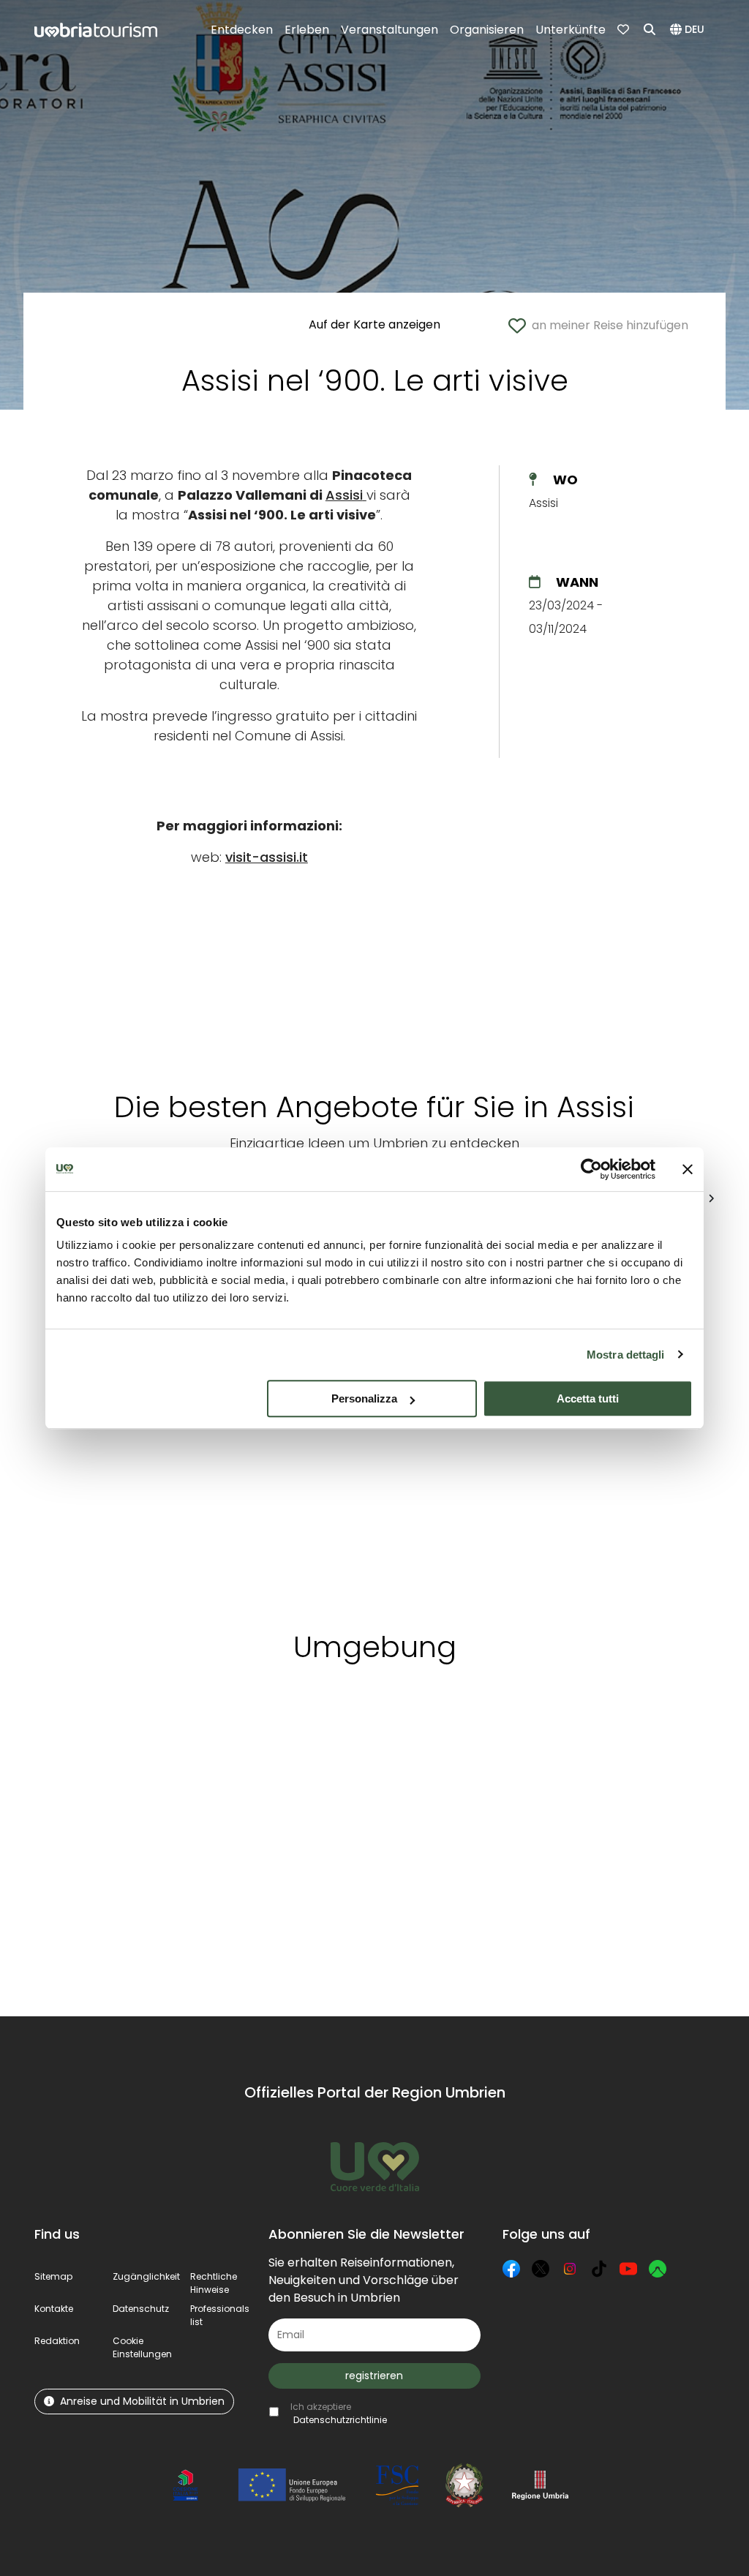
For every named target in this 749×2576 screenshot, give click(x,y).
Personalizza (364, 1398)
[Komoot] (658, 2269)
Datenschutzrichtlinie (340, 2420)
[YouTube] (628, 2269)
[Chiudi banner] (688, 1169)
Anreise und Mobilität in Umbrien (142, 2401)
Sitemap (53, 2276)
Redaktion (57, 2341)
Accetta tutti (588, 1398)
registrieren (374, 2376)
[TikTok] (599, 2269)
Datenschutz (141, 2309)
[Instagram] (570, 2269)
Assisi (344, 495)
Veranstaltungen (389, 30)
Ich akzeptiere (339, 2413)
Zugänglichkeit (146, 2276)
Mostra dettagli (626, 1355)
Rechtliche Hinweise (214, 2283)
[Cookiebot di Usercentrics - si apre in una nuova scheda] (591, 1169)
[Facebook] (511, 2269)
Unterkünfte (571, 30)
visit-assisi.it (267, 857)
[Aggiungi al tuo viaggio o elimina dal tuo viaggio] (182, 1743)
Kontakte (54, 2309)
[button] (689, 30)
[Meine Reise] (625, 30)
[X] (541, 2269)
